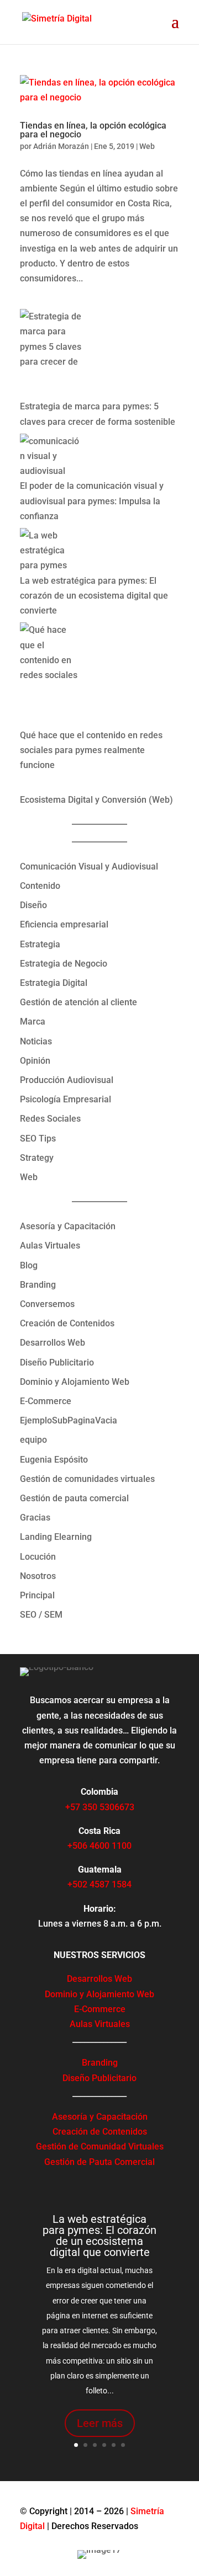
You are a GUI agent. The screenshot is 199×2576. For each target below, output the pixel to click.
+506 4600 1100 (99, 1846)
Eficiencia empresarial (64, 924)
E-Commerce (46, 1401)
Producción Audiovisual (67, 1080)
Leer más (100, 2423)
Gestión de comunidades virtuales (87, 1479)
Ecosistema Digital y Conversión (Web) (96, 800)
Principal (37, 1595)
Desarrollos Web (53, 1343)
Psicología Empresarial (66, 1099)
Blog (29, 1265)
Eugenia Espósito (54, 1460)
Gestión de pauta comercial (74, 1498)
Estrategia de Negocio (64, 964)
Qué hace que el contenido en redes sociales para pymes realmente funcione (91, 750)
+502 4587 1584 (99, 1884)
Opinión (35, 1061)
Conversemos (47, 1304)
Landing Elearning (56, 1537)
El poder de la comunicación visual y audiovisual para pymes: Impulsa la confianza (92, 501)
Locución (38, 1557)
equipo (33, 1440)
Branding (38, 1285)
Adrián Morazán (61, 146)
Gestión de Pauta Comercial (99, 2162)
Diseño (33, 905)
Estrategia (40, 944)
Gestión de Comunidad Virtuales (100, 2146)
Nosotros (38, 1576)
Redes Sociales (50, 1119)
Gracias (35, 1518)
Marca (33, 1022)
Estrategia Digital (54, 983)
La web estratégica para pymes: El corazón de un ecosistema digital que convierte (94, 596)
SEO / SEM (41, 1615)
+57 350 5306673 (100, 1807)
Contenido (40, 886)
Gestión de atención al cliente (78, 1002)
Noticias (36, 1041)
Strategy (37, 1158)
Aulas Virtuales (50, 1246)
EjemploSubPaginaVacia (69, 1420)
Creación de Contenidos (67, 1323)
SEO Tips (38, 1138)
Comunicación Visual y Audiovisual (89, 866)
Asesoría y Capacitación (68, 1226)
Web (147, 146)
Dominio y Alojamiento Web (75, 1382)
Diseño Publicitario (57, 1362)
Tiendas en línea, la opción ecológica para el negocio (93, 130)
